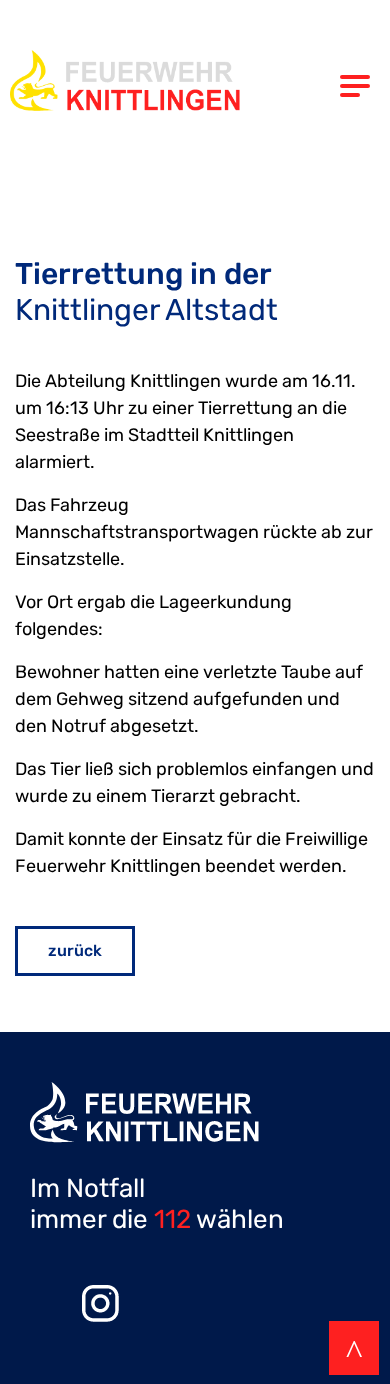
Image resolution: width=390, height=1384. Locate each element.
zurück (75, 950)
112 (172, 1219)
